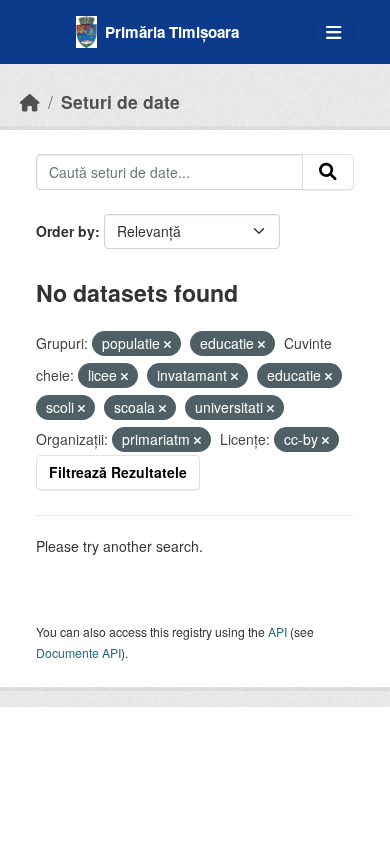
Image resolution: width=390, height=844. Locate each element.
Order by (65, 231)
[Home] (30, 101)
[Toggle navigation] (333, 32)
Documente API (78, 652)
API (277, 631)
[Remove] (167, 344)
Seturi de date (120, 101)
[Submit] (328, 172)
